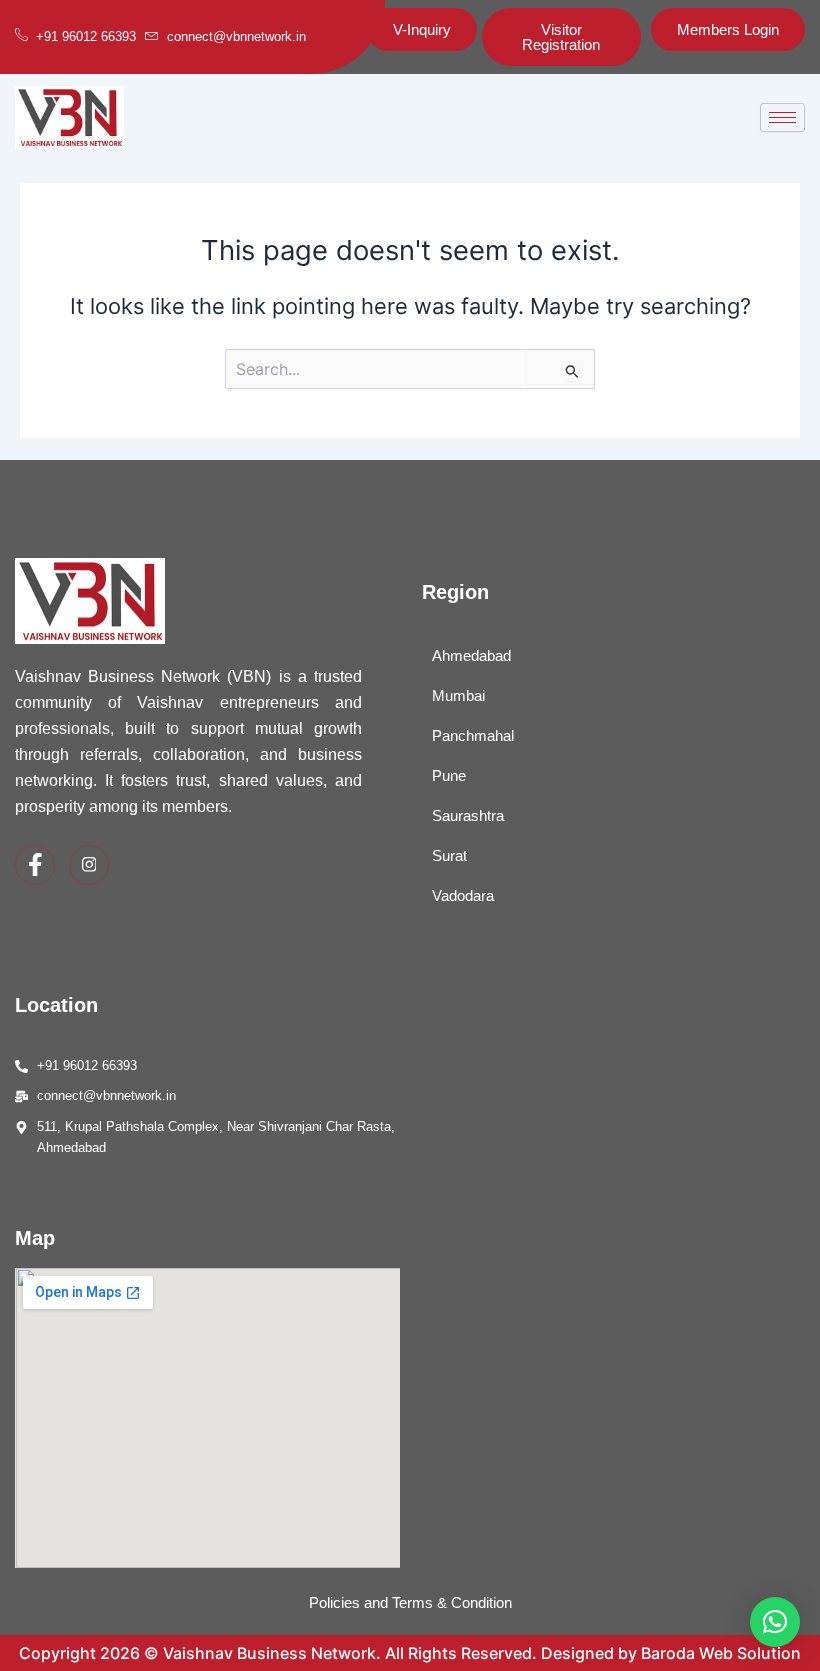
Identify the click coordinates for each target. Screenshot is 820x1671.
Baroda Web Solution (721, 1653)
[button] (775, 1622)
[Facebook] (35, 865)
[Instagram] (89, 865)
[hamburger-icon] (782, 117)
